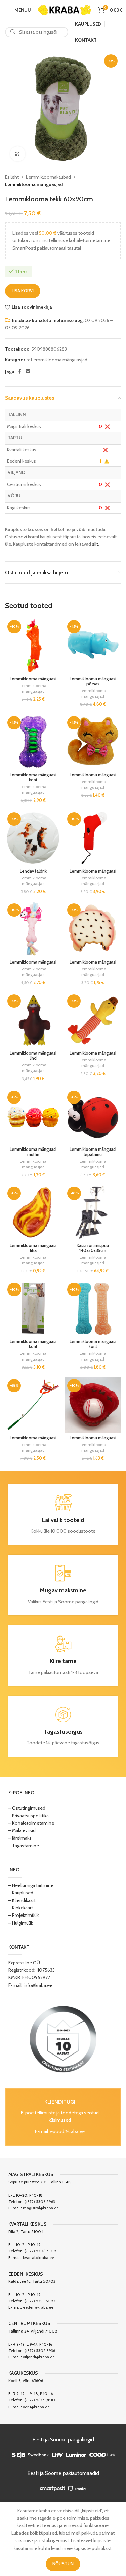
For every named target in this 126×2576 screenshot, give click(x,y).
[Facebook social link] (19, 372)
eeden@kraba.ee (38, 2307)
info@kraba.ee (38, 1985)
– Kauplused (21, 1893)
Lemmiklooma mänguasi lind (33, 1056)
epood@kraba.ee (67, 2131)
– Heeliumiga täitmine (31, 1885)
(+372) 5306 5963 (40, 2201)
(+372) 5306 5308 (40, 2251)
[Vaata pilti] (18, 154)
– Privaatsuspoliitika (29, 1816)
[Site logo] (65, 9)
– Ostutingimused (27, 1808)
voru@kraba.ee (36, 2407)
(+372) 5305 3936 (40, 2350)
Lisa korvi (23, 291)
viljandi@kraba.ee (39, 2357)
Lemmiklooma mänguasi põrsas (93, 681)
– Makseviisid (22, 1830)
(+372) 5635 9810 (40, 2400)
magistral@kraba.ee (41, 2208)
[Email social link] (28, 372)
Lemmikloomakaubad (48, 177)
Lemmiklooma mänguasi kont (33, 777)
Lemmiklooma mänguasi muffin (33, 1152)
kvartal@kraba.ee (38, 2258)
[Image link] (63, 2039)
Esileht (12, 177)
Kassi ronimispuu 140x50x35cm (93, 1248)
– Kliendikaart (22, 1900)
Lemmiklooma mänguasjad (34, 184)
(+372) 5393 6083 (40, 2301)
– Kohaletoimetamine (31, 1823)
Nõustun (63, 2564)
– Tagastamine (24, 1846)
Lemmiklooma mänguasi (33, 679)
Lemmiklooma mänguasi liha (33, 1248)
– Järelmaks (20, 1838)
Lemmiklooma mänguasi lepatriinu (93, 1152)
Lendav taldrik (33, 871)
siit (95, 544)
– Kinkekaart (21, 1908)
